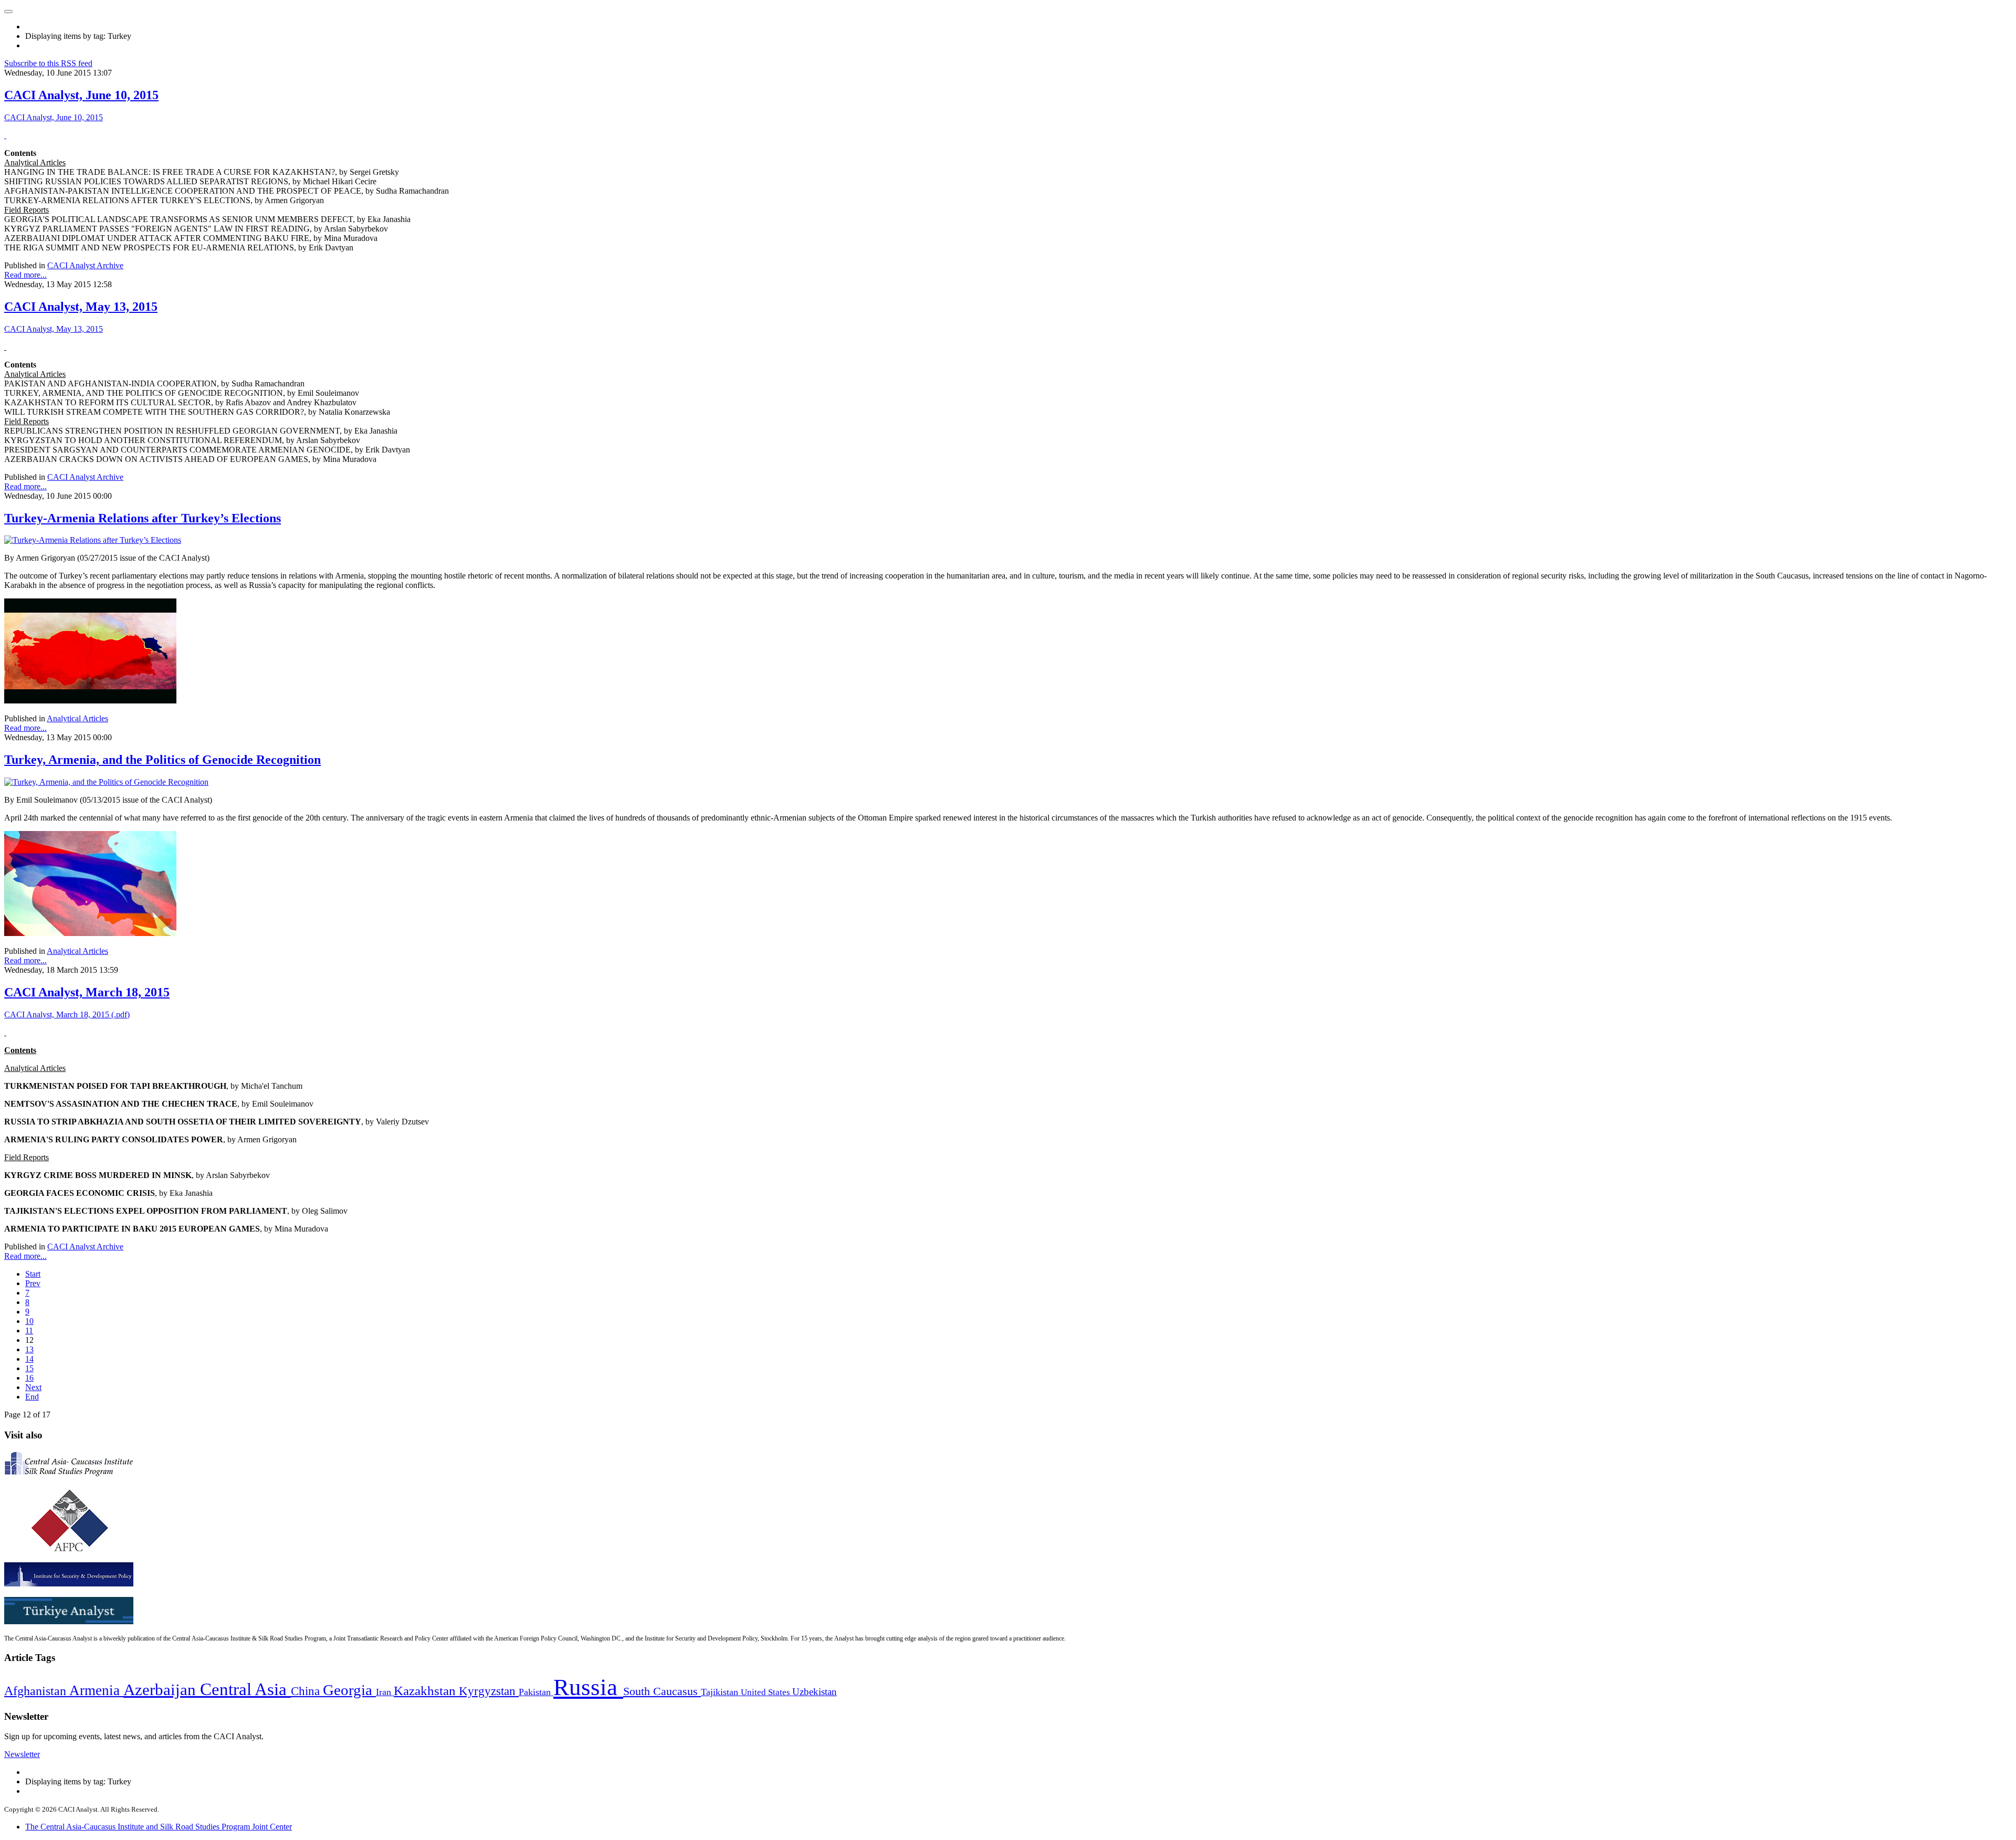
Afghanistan (37, 1691)
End (32, 1397)
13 (29, 1349)
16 (29, 1378)
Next (33, 1387)
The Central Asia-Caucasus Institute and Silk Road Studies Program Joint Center (159, 1827)
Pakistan (536, 1692)
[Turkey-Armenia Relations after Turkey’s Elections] (93, 540)
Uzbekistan (815, 1692)
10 (29, 1321)
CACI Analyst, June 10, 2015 (81, 95)
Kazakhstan (426, 1691)
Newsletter (22, 1754)
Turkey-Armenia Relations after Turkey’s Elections (143, 518)
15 (29, 1368)
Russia (588, 1687)
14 (29, 1359)
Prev (33, 1283)
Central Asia (245, 1689)
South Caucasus (662, 1691)
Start (33, 1274)
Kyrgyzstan (489, 1691)
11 (29, 1331)
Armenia (96, 1690)
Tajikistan (721, 1692)
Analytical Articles (77, 718)
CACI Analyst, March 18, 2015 (87, 992)
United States (766, 1692)
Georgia (349, 1690)
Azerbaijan (162, 1690)
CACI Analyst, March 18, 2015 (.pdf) (67, 1014)
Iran (385, 1692)
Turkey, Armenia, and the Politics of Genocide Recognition (162, 760)
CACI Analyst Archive (85, 265)
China (307, 1691)
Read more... (25, 275)
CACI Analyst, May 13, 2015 (81, 307)
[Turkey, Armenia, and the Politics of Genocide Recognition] (106, 782)
